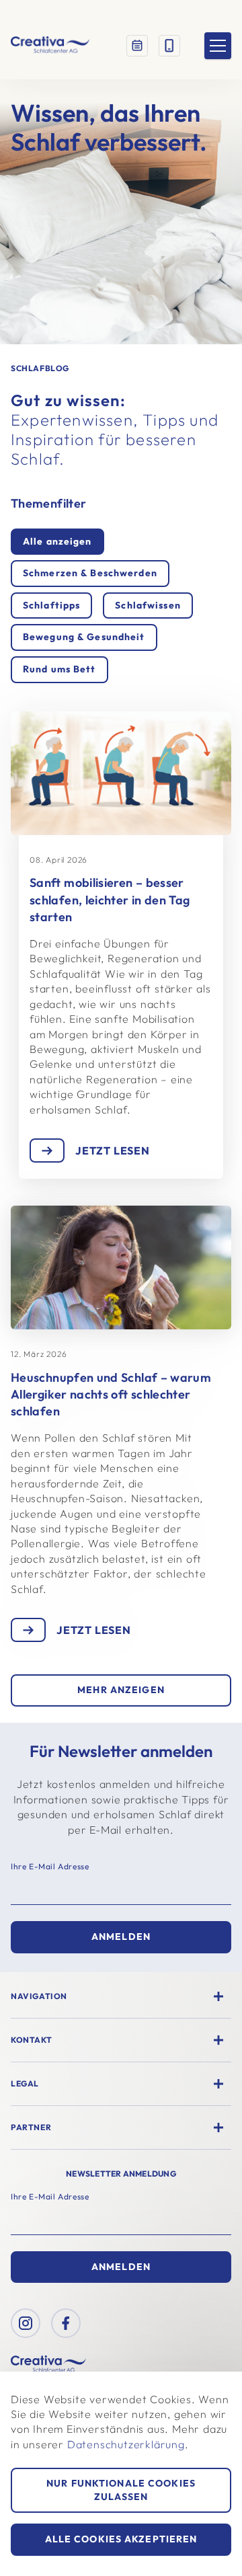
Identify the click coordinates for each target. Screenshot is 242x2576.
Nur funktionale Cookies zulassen (121, 2490)
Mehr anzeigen (121, 1690)
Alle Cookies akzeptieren (121, 2539)
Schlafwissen (148, 605)
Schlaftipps (51, 605)
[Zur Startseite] (50, 46)
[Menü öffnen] (218, 46)
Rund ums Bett (59, 669)
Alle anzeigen (57, 541)
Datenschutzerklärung (126, 2444)
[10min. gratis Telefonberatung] (169, 46)
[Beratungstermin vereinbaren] (137, 46)
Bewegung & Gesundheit (84, 637)
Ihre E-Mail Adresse (50, 1866)
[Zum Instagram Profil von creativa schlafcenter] (26, 2323)
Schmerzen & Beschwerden (90, 573)
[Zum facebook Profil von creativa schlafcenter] (66, 2323)
